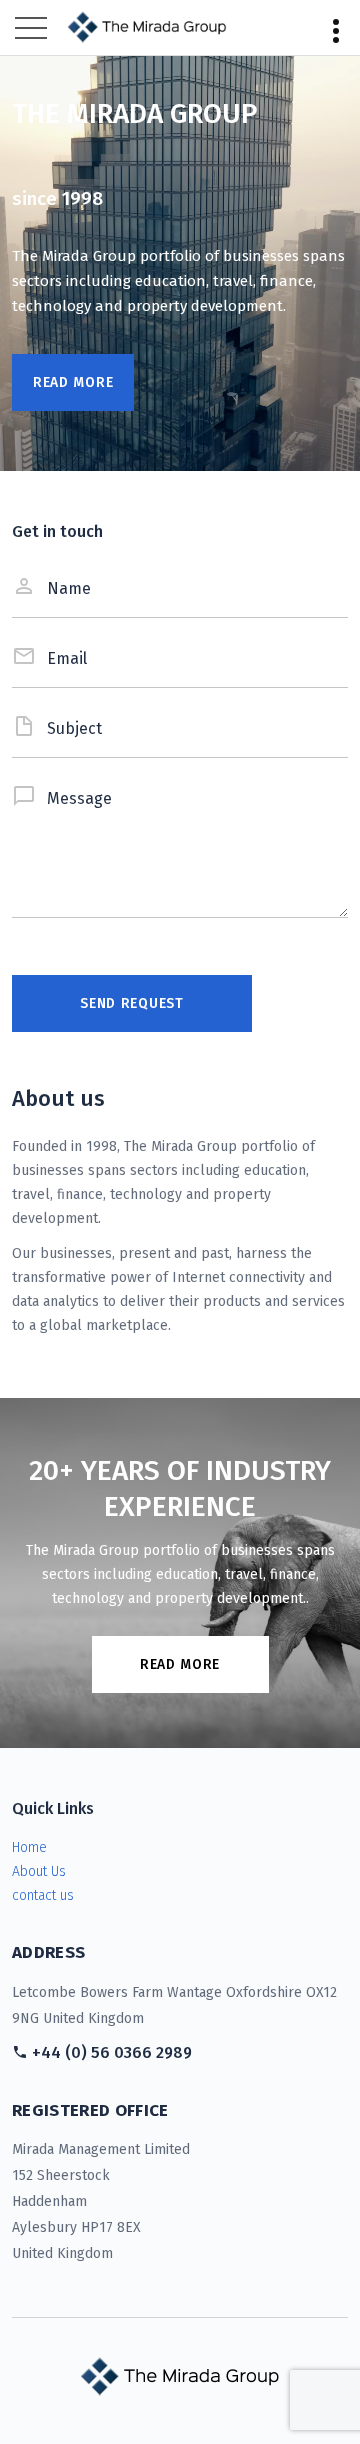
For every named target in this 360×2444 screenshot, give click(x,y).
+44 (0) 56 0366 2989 (112, 2052)
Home (29, 1847)
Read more (180, 1664)
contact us (43, 1895)
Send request (131, 1003)
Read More (73, 382)
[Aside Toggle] (336, 28)
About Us (39, 1871)
